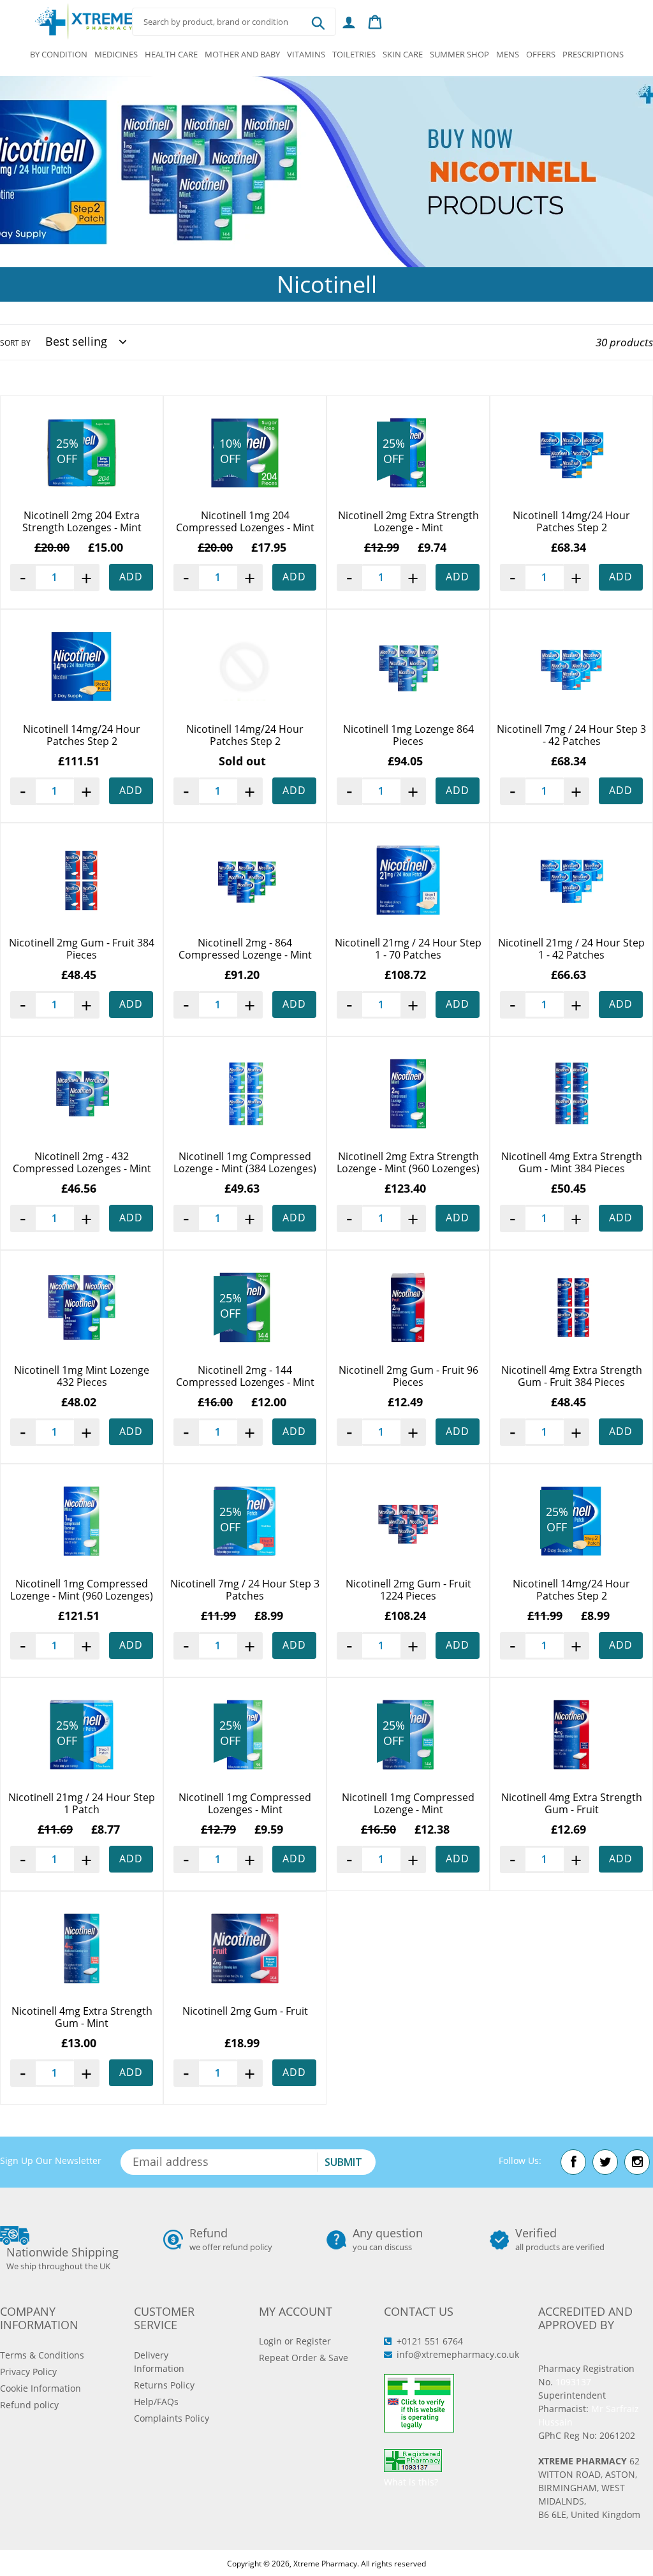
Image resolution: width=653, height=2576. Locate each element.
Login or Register (295, 2341)
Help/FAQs (156, 2402)
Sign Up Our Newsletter (51, 2160)
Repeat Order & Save (304, 2358)
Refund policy (29, 2405)
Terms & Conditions (42, 2355)
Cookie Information (40, 2388)
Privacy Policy (28, 2372)
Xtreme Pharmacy (325, 2564)
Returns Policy (164, 2385)
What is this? (411, 2482)
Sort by (15, 343)
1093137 (573, 2382)
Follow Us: (520, 2160)
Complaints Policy (172, 2418)
